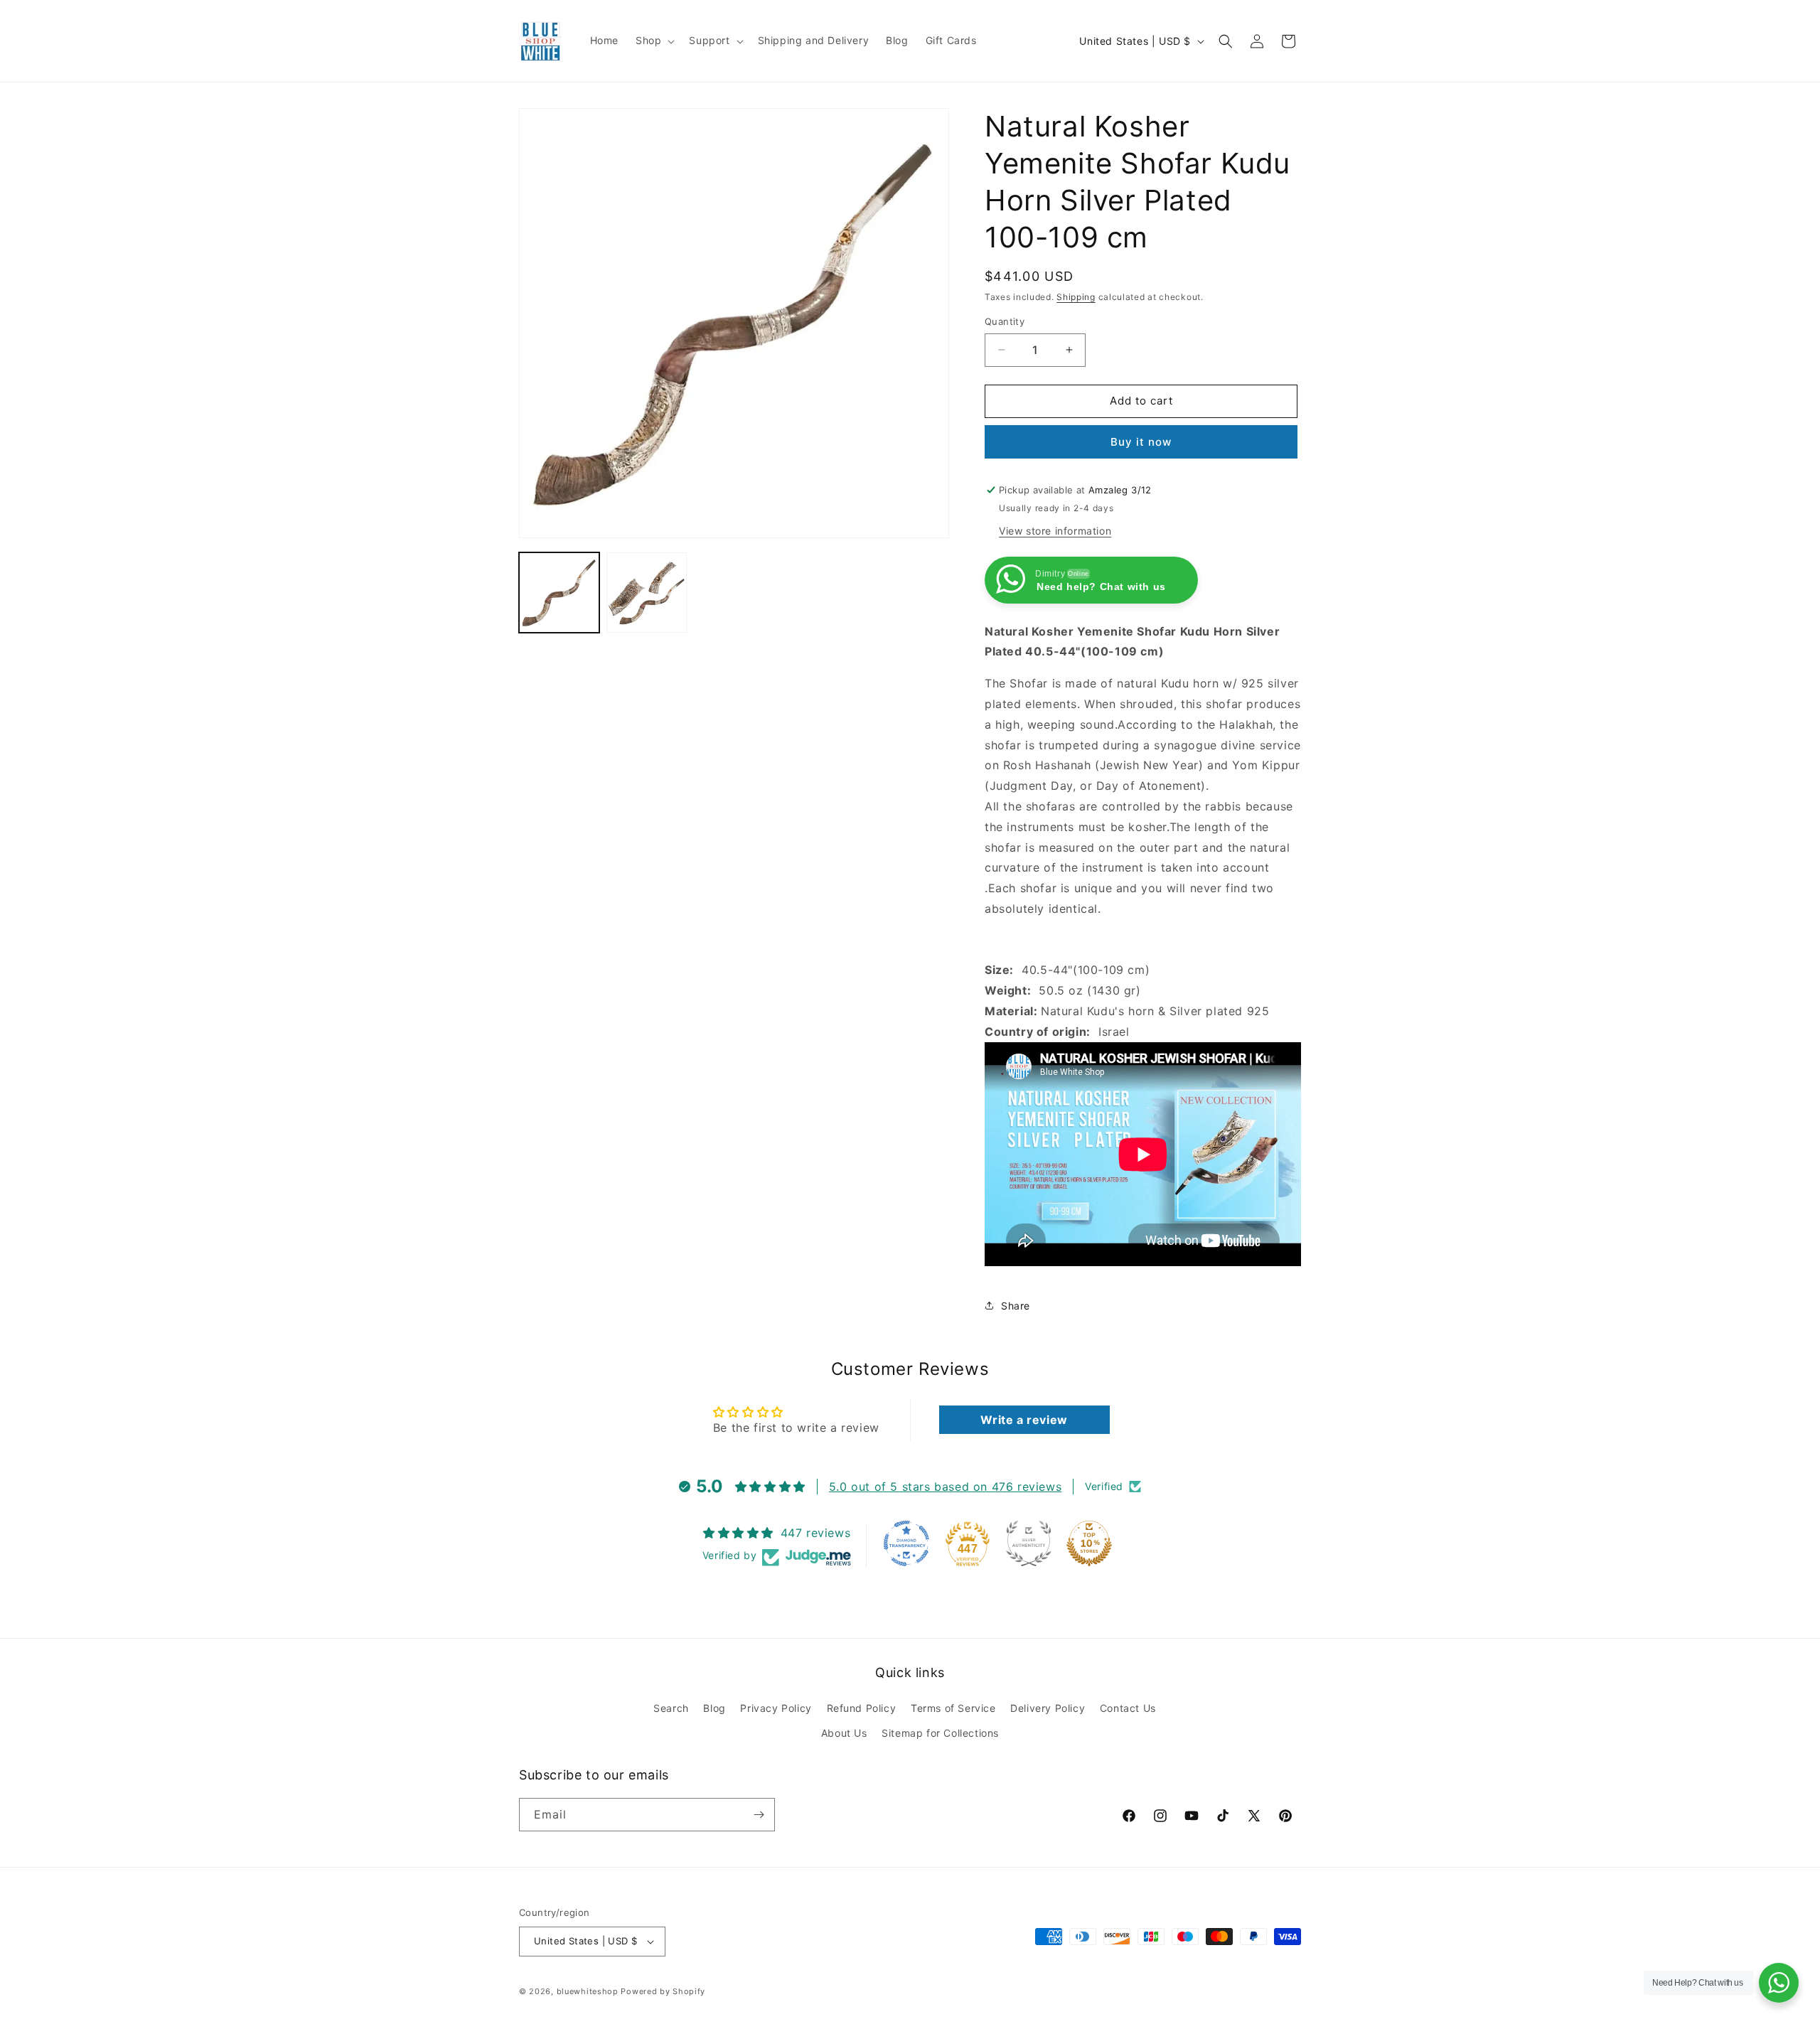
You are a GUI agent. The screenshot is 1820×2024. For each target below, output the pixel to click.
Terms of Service (953, 1708)
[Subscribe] (759, 1815)
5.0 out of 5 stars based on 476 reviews (945, 1487)
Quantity (1005, 321)
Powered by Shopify (663, 1991)
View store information (1055, 531)
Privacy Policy (776, 1708)
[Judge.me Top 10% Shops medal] (1089, 1543)
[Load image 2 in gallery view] (647, 593)
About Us (844, 1733)
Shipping (1076, 297)
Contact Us (1128, 1708)
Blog (714, 1708)
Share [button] (1016, 1306)
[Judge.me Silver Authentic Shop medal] (1029, 1543)
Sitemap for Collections (940, 1733)
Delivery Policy (1048, 1708)
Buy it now (1141, 442)
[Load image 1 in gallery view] (559, 593)
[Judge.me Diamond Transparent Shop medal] (906, 1543)
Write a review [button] (1024, 1420)
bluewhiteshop (588, 1991)
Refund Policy (862, 1708)
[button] (654, 41)
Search (671, 1708)
